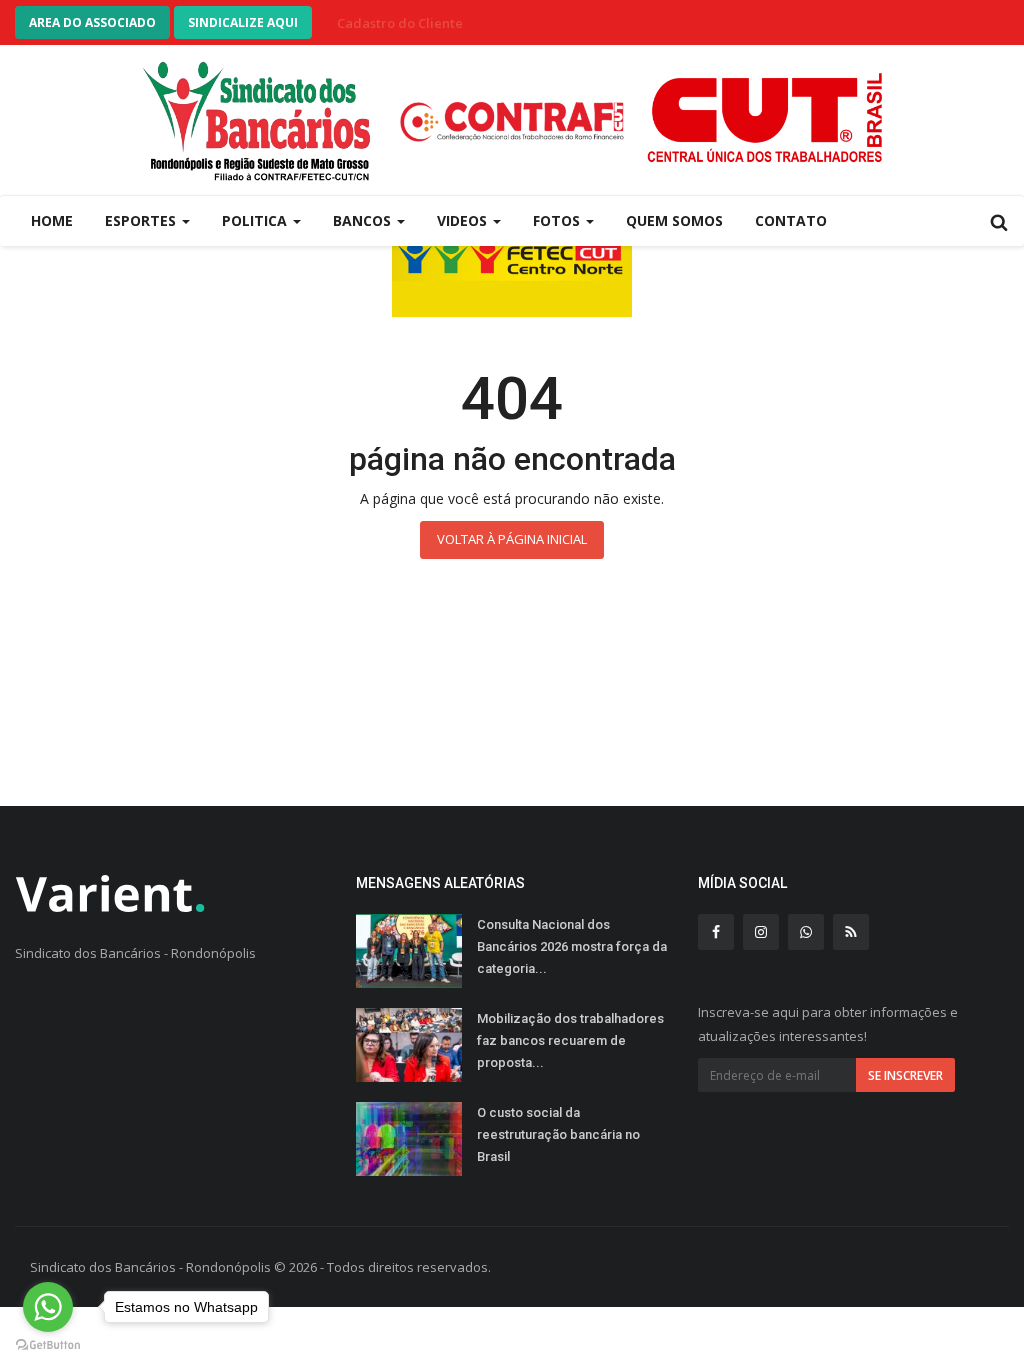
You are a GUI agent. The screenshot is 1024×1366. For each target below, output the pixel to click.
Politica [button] (256, 220)
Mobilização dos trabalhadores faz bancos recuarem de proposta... (570, 1040)
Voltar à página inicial (512, 539)
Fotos (558, 220)
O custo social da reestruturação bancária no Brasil (558, 1134)
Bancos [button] (364, 220)
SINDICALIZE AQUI (243, 22)
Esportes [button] (142, 220)
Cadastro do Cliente (400, 23)
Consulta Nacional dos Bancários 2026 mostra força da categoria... (572, 946)
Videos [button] (464, 220)
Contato (791, 220)
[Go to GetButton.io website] (48, 1345)
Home (52, 220)
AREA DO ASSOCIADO (92, 22)
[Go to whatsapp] (48, 1307)
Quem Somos (674, 220)
